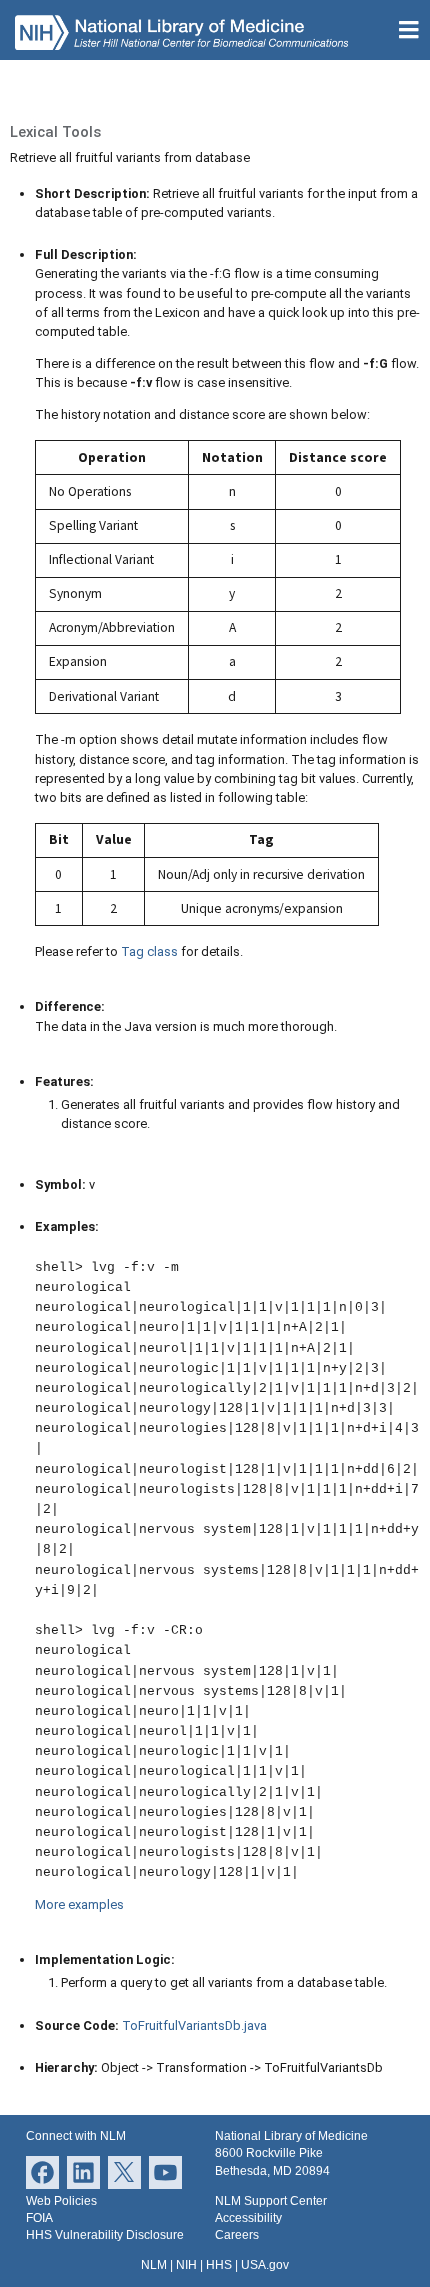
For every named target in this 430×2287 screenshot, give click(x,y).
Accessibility (248, 2218)
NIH (186, 2265)
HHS (219, 2265)
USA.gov (265, 2265)
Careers (237, 2235)
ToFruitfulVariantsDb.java (194, 2025)
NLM (154, 2265)
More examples (79, 1904)
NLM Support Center (271, 2201)
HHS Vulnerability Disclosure (105, 2235)
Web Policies (61, 2201)
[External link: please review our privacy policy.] (83, 2171)
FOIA (39, 2218)
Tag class (149, 951)
